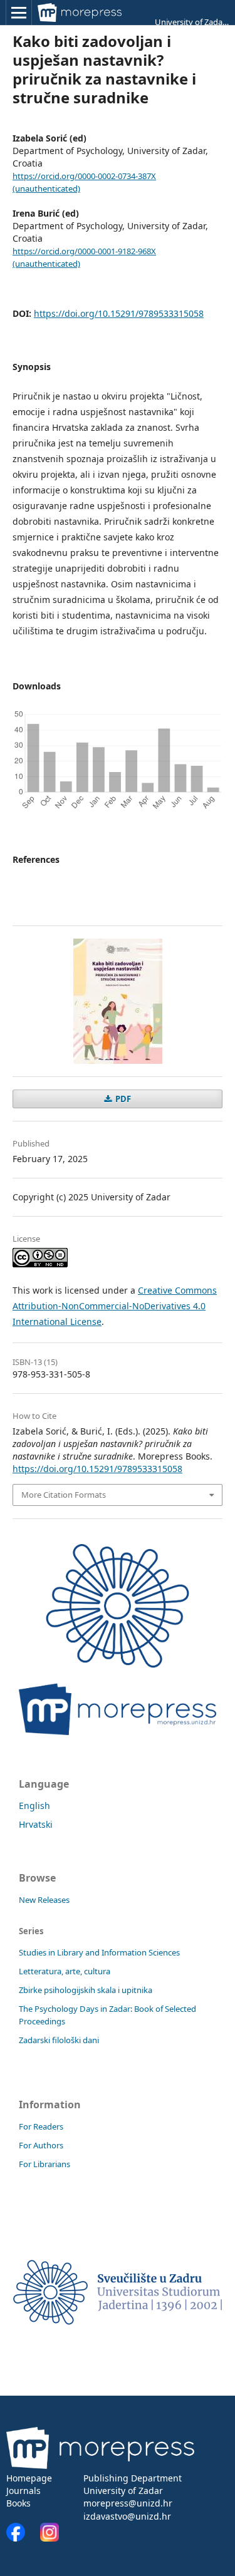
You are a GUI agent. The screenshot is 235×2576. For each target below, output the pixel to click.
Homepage (29, 2478)
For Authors (41, 2145)
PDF (122, 1099)
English (34, 1806)
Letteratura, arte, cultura (65, 1971)
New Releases (44, 1900)
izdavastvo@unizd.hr (127, 2516)
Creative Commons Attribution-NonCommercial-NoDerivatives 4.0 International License (115, 1306)
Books (18, 2503)
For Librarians (44, 2164)
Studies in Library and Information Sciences (99, 1952)
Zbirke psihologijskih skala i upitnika (86, 1990)
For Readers (41, 2126)
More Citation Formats (64, 1495)
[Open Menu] (19, 13)
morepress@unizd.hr (128, 2503)
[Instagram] (50, 2538)
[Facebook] (22, 2538)
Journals (23, 2491)
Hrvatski (36, 1824)
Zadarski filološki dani (59, 2040)
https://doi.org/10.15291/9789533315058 (119, 313)
